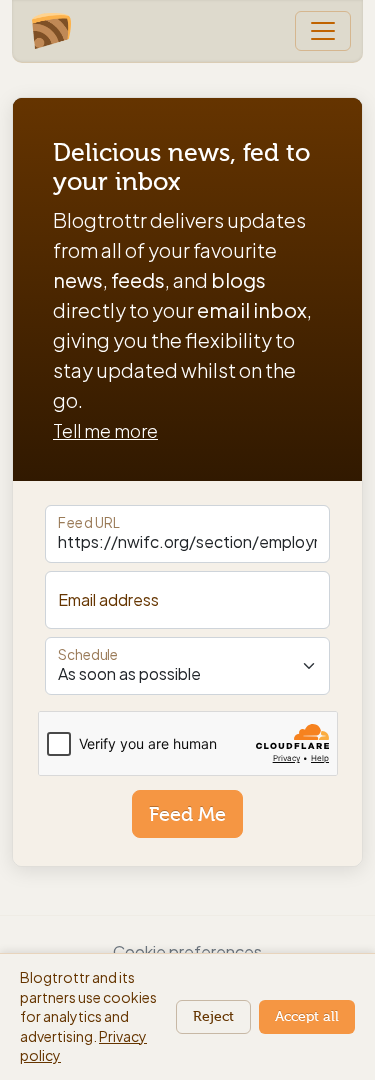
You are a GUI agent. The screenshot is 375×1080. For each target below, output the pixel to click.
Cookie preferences (187, 951)
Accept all (307, 1016)
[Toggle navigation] (323, 31)
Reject (213, 1016)
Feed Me (187, 814)
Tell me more (105, 431)
